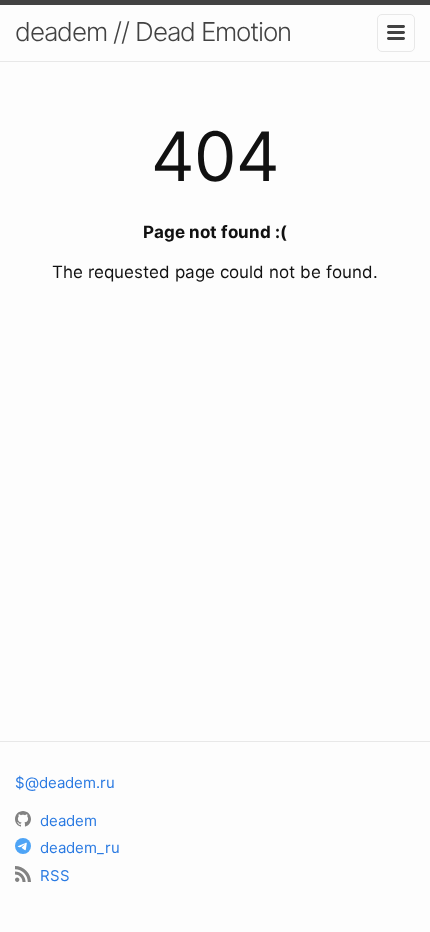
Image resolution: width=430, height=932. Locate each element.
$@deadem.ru (65, 782)
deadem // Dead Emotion (153, 31)
